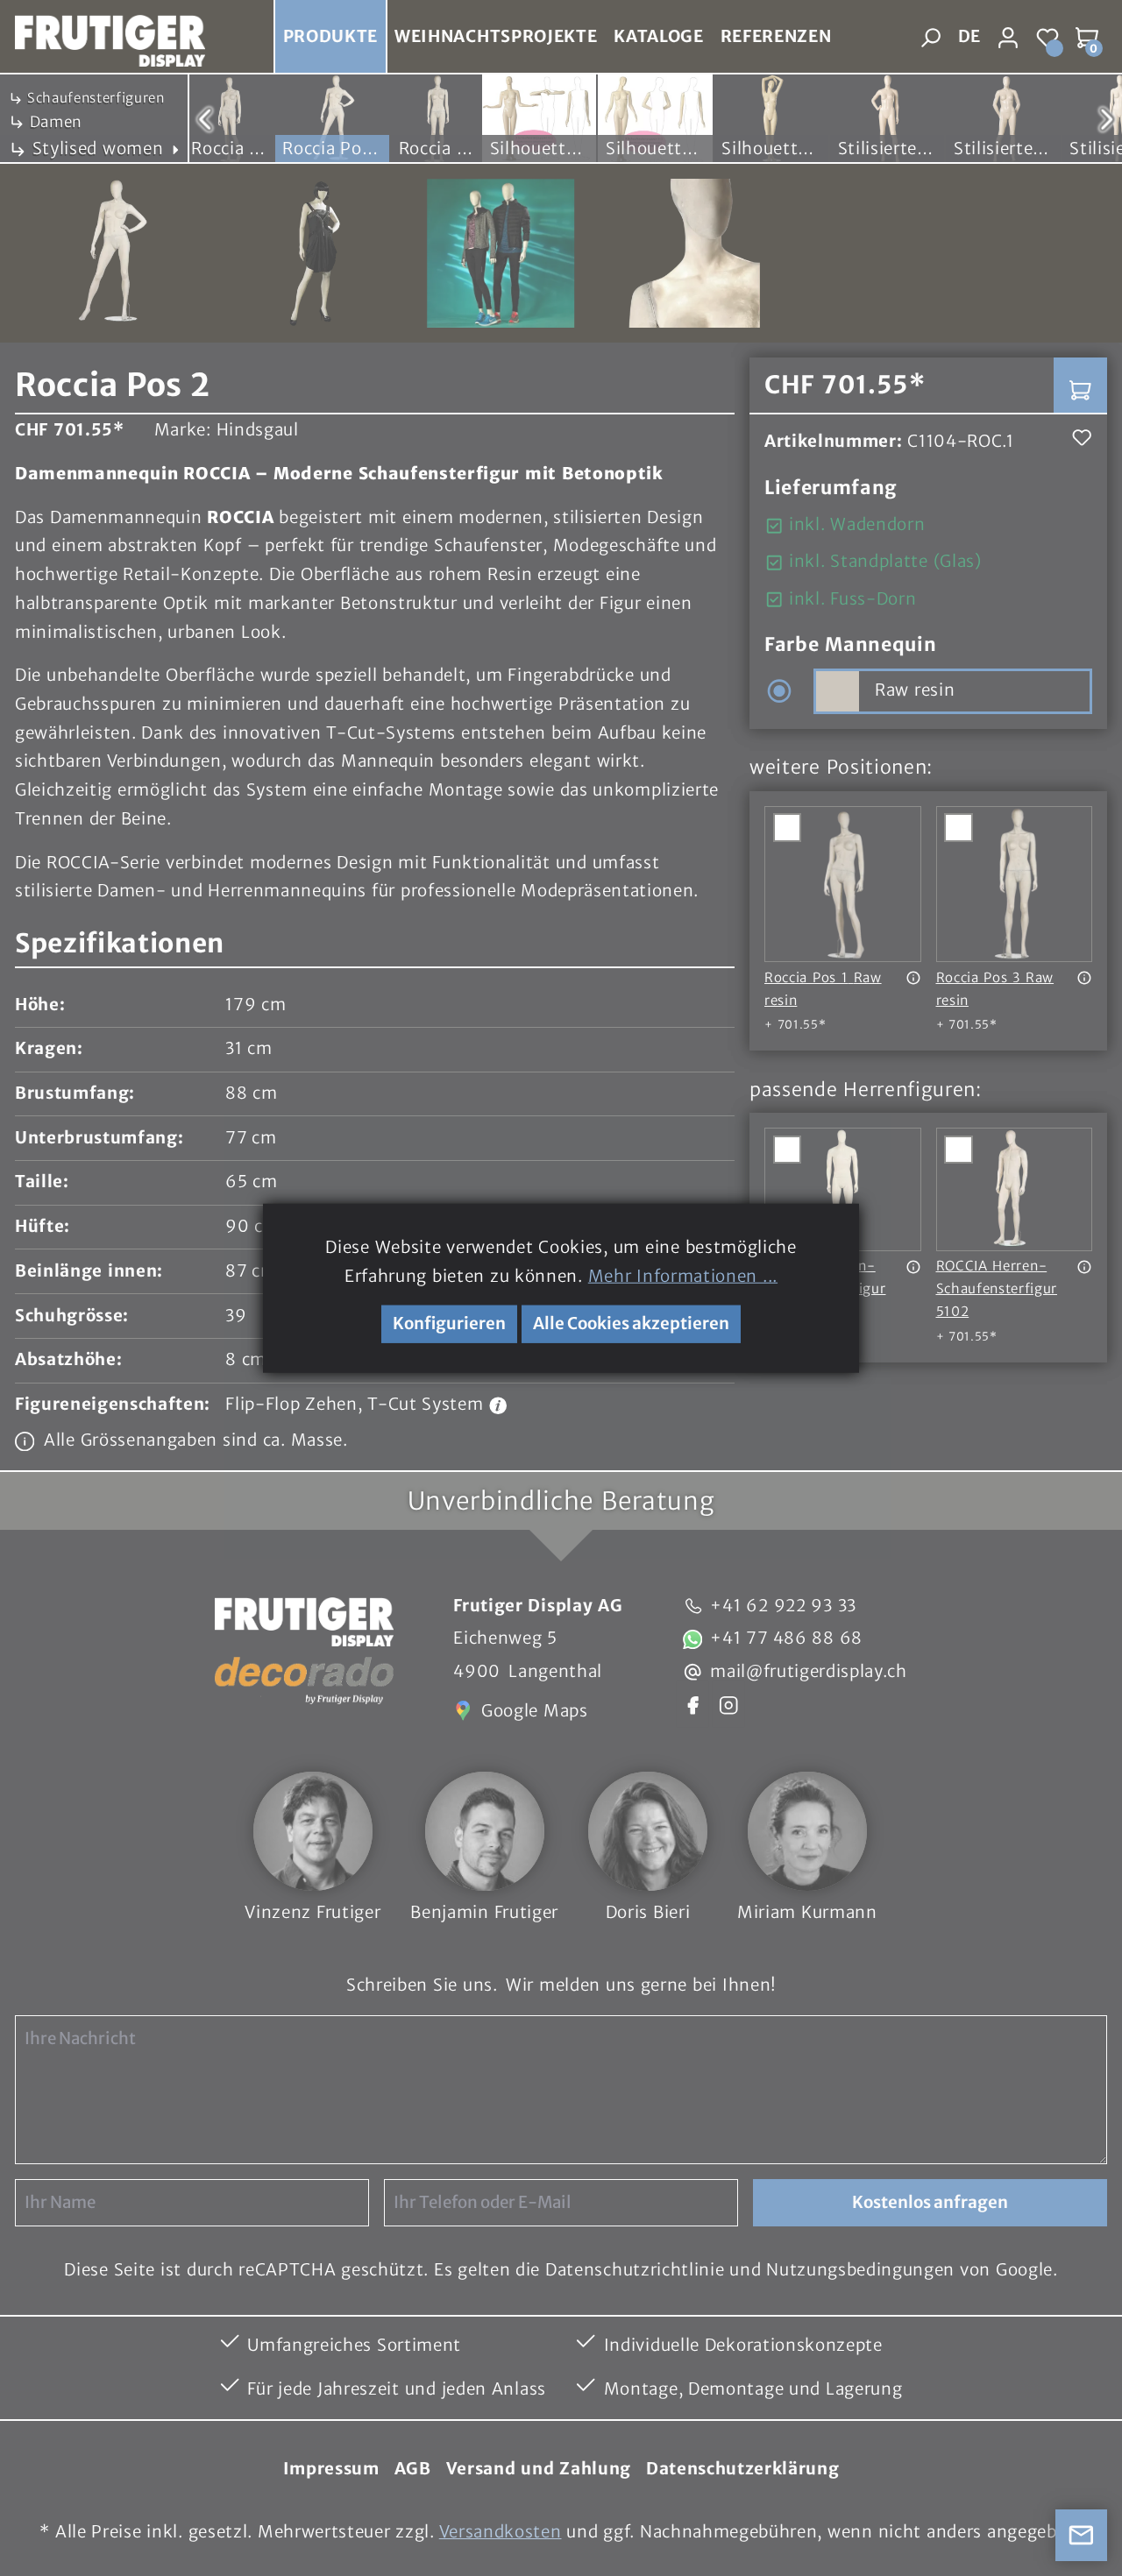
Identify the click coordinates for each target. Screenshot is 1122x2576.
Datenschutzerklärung (743, 2469)
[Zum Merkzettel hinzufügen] (1082, 438)
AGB (413, 2469)
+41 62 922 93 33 (783, 1606)
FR (968, 74)
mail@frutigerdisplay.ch (809, 1671)
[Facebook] (692, 1704)
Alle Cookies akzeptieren (631, 1323)
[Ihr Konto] (1008, 37)
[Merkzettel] (1048, 37)
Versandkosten (501, 2532)
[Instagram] (728, 1704)
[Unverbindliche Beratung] (1082, 2536)
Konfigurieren (449, 1323)
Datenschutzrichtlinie (635, 2270)
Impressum (331, 2469)
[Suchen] (930, 37)
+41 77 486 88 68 (786, 1638)
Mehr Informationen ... (683, 1275)
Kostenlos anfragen (930, 2202)
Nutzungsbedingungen (860, 2270)
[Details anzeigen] (913, 978)
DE (969, 36)
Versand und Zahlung (539, 2469)
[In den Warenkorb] (1080, 385)
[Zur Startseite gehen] (103, 37)
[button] (375, 945)
